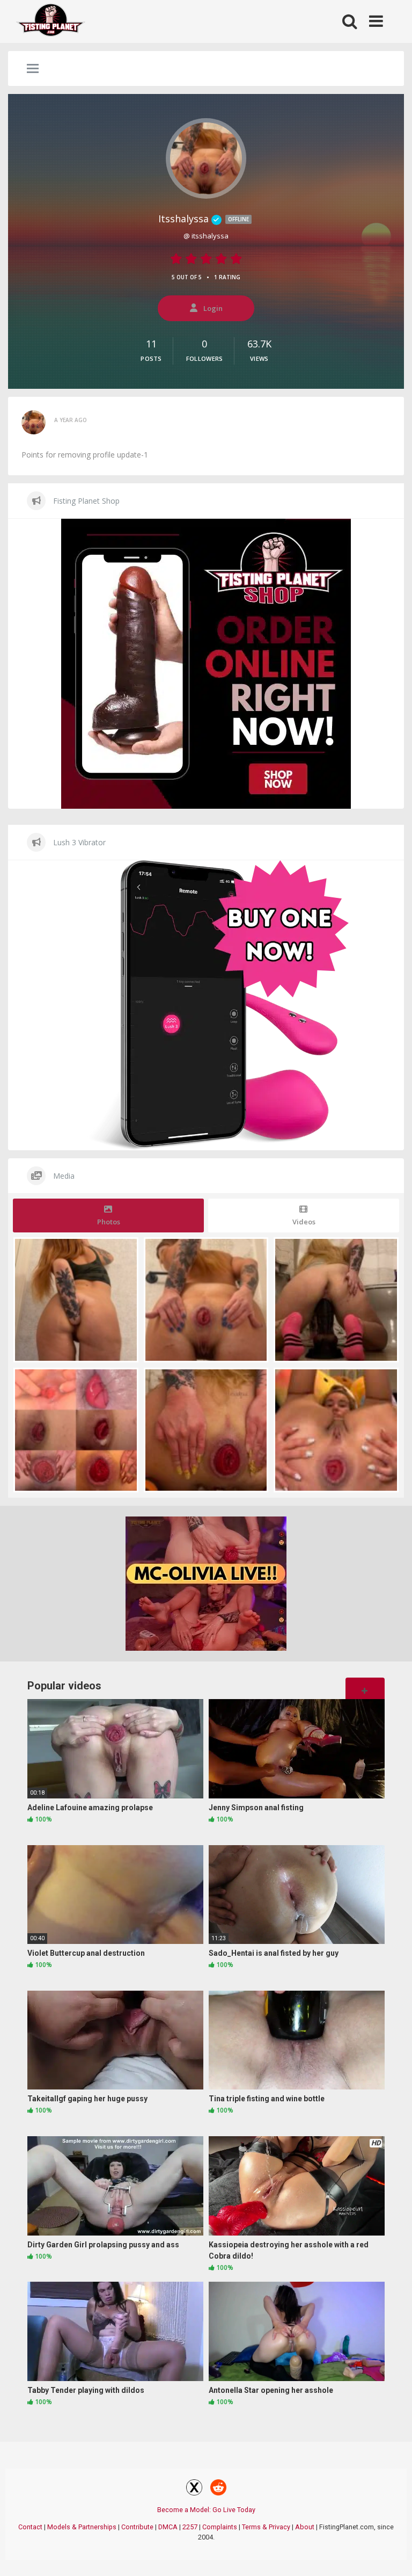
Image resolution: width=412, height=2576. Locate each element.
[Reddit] (218, 2489)
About (305, 2527)
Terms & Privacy (266, 2527)
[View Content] (51, 22)
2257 (190, 2527)
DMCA (168, 2527)
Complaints (220, 2527)
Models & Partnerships (82, 2527)
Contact (30, 2527)
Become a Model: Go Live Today (206, 2510)
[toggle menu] (33, 69)
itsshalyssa (204, 219)
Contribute (137, 2527)
